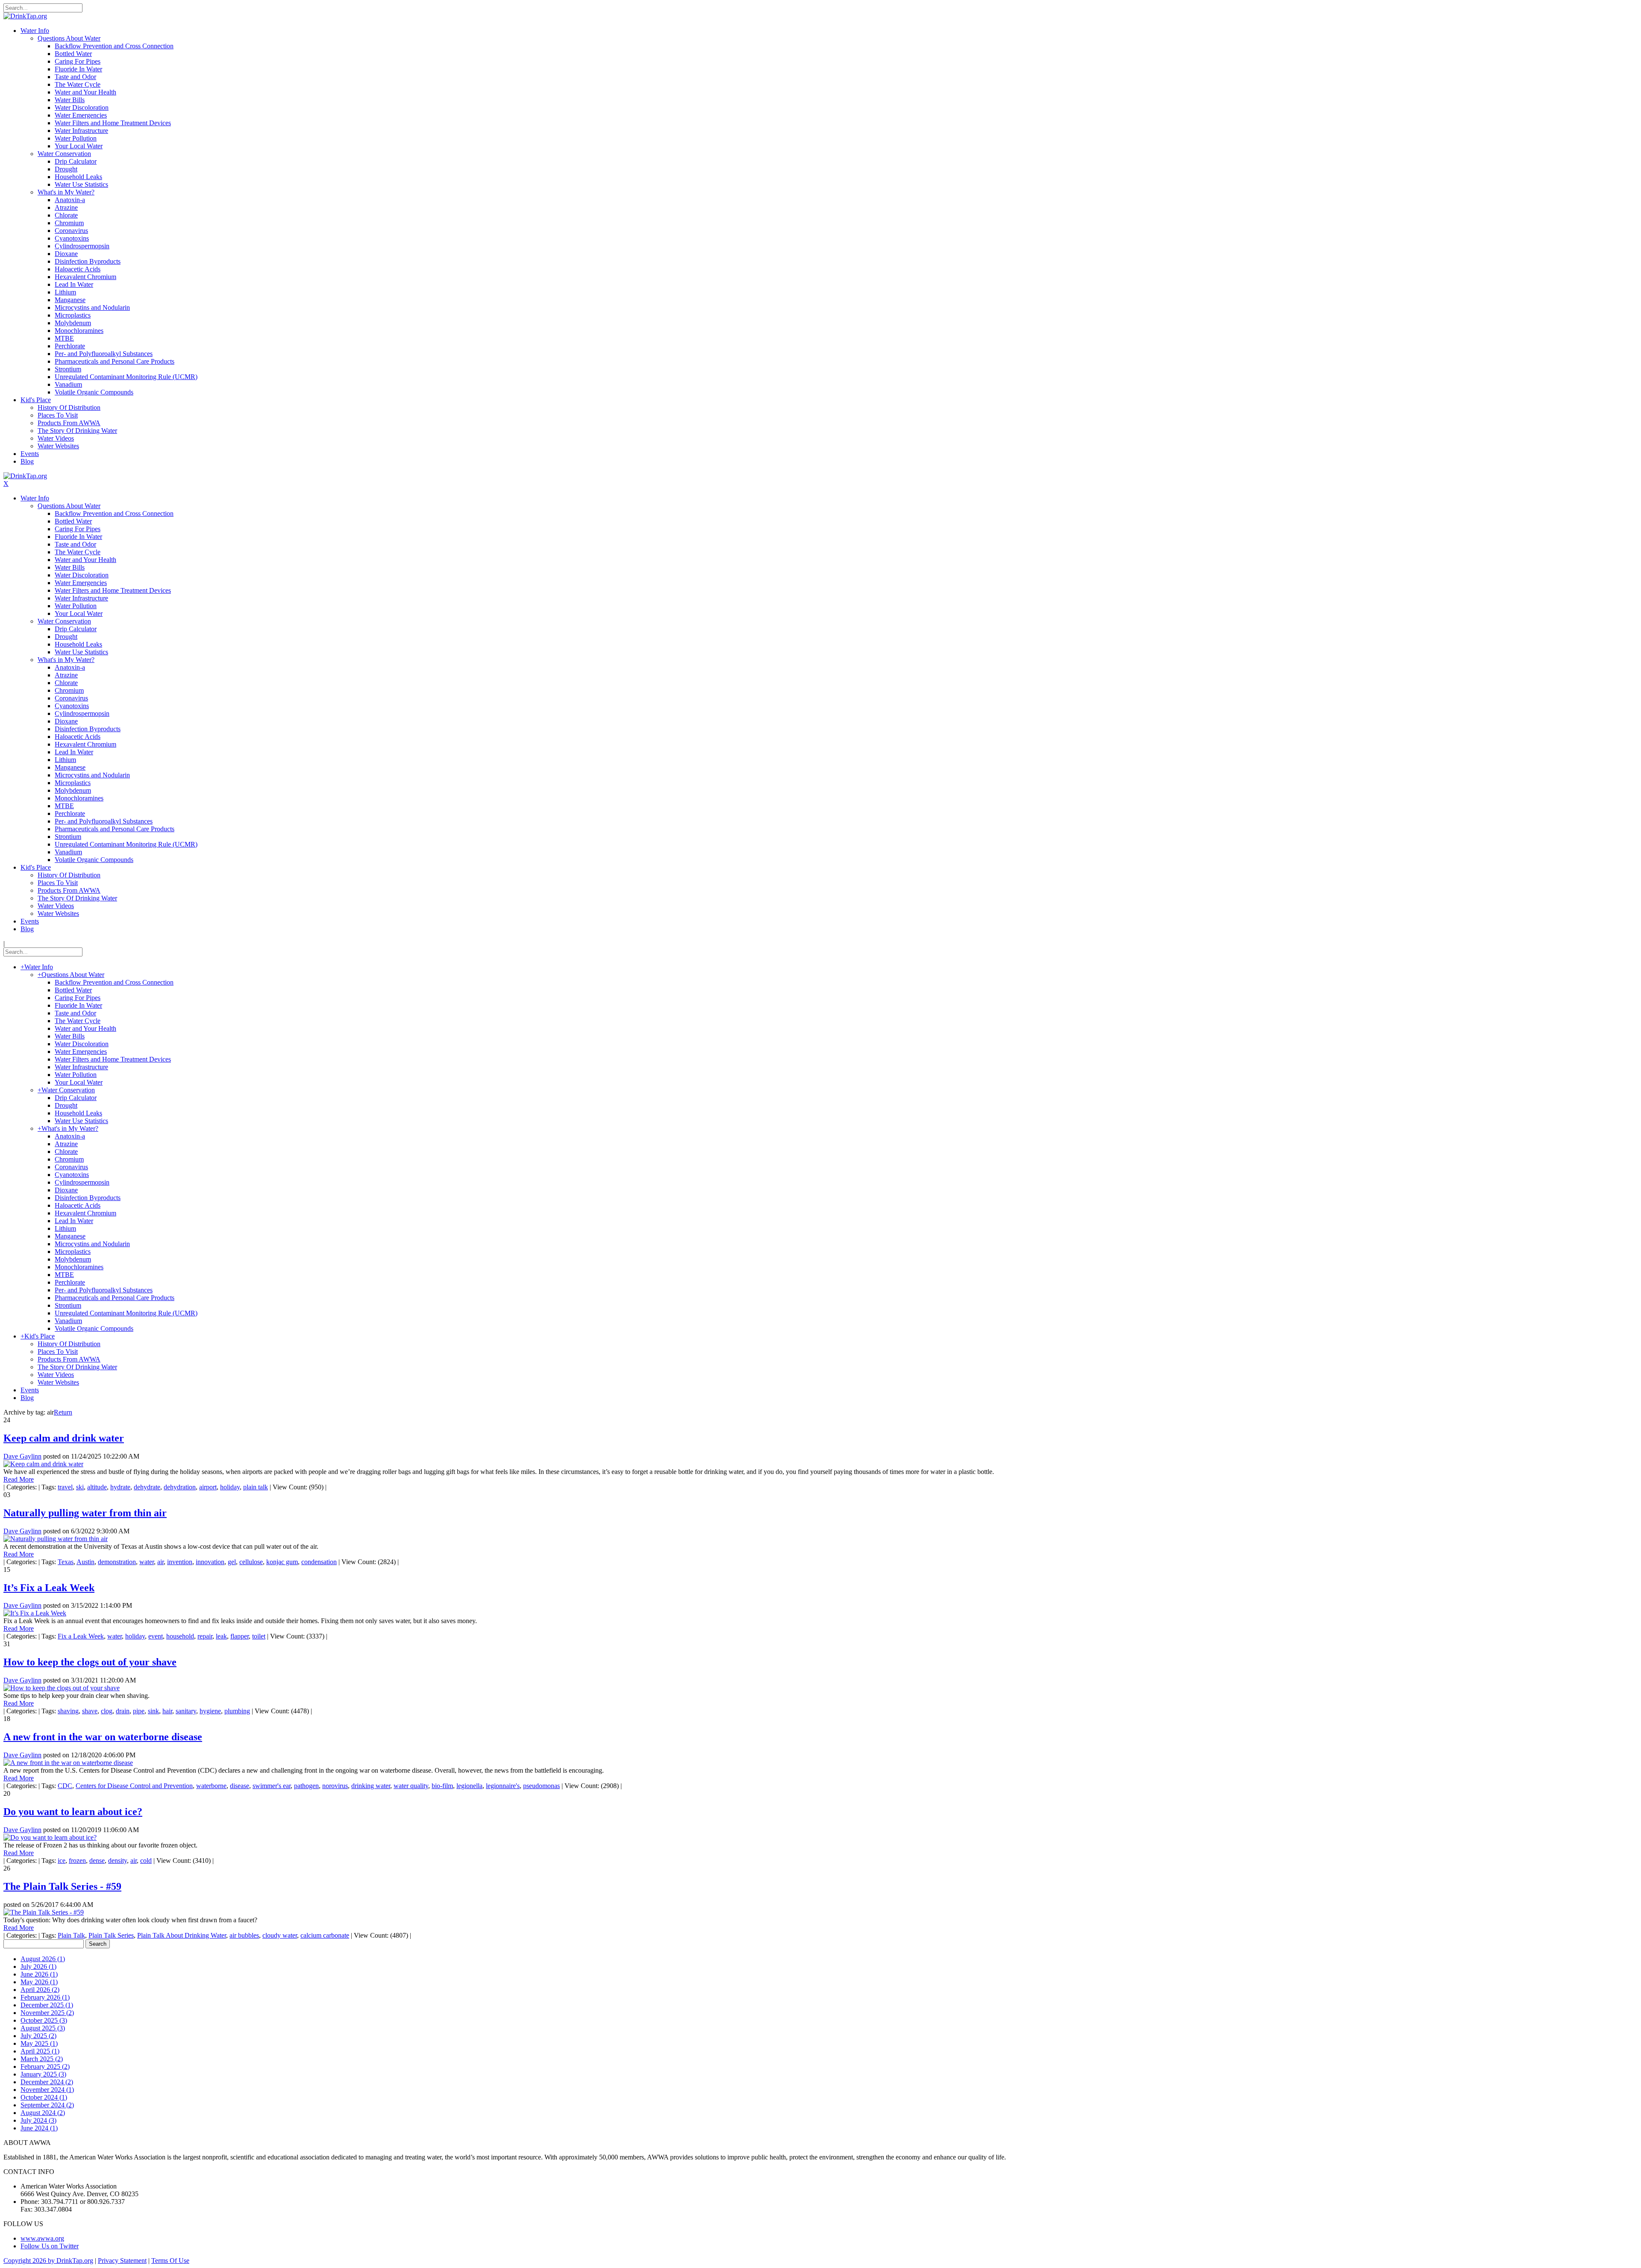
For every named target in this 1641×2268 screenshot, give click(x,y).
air (160, 1562)
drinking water (371, 1786)
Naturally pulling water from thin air (85, 1513)
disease (240, 1786)
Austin (85, 1562)
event (156, 1636)
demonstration (117, 1562)
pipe (139, 1711)
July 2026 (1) (38, 1966)
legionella (469, 1786)
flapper (240, 1636)
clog (107, 1711)
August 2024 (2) (43, 2113)
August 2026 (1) (43, 1959)
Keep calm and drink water (64, 1438)
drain (123, 1711)
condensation (319, 1562)
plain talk (256, 1487)
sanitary (186, 1711)
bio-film (442, 1786)
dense (97, 1861)
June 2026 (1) (39, 1974)
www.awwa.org (42, 2238)
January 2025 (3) (43, 2074)
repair (205, 1636)
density (118, 1861)
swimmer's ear (272, 1786)
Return (63, 1412)
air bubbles (244, 1935)
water (147, 1562)
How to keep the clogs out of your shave (90, 1662)
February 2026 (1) (45, 1997)
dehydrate (147, 1487)
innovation (210, 1562)
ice (62, 1861)
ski (80, 1487)
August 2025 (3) (43, 2028)
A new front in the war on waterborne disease (103, 1737)
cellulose (251, 1562)
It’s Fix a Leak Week (49, 1588)
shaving (68, 1711)
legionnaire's (503, 1786)
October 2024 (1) (44, 2097)
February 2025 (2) (45, 2066)
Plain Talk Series (111, 1935)
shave (90, 1711)
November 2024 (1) (47, 2090)
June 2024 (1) (39, 2128)
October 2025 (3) (44, 2020)
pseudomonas (541, 1786)
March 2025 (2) (42, 2059)
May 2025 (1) (39, 2043)
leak (221, 1636)
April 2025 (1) (40, 2051)
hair (167, 1711)
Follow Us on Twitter (50, 2246)
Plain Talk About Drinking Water (182, 1935)
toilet (259, 1636)
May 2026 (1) (39, 1982)
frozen (77, 1861)
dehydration (180, 1487)
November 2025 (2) (47, 2013)
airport (208, 1487)
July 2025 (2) (38, 2036)
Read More (19, 1479)
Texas (66, 1562)
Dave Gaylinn (22, 1456)
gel (232, 1562)
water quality (411, 1786)
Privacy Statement (122, 2261)
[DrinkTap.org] (25, 16)
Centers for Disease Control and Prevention (134, 1786)
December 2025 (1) (47, 2005)
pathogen (306, 1786)
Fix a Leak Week (81, 1636)
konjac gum (282, 1562)
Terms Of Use (170, 2261)
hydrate (120, 1487)
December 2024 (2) (47, 2082)
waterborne (211, 1786)
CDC (65, 1786)
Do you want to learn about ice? (73, 1812)
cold (146, 1861)
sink (153, 1711)
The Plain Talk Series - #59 (62, 1886)
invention (180, 1562)
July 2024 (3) (38, 2120)
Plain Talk (71, 1935)
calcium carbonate (325, 1935)
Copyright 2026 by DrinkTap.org (48, 2261)
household (180, 1636)
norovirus (335, 1786)
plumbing (237, 1711)
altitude (97, 1487)
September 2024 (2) (47, 2105)
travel (65, 1487)
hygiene (210, 1711)
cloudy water (280, 1935)
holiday (230, 1487)
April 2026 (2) (40, 1990)
